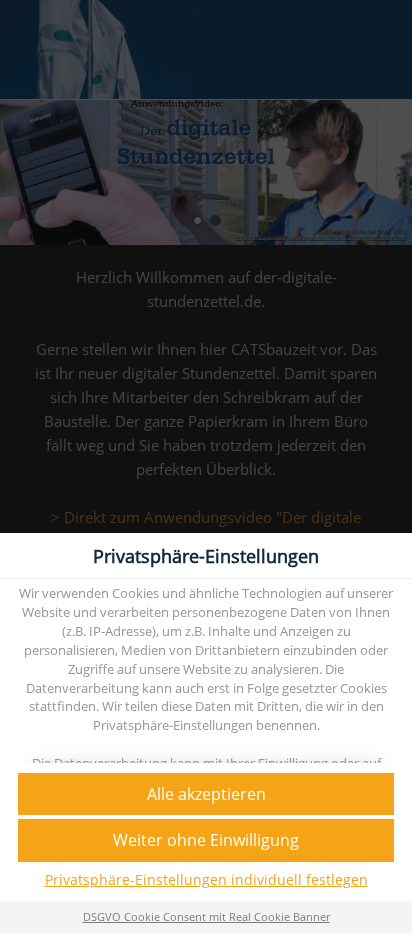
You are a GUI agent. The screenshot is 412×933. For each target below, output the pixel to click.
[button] (206, 794)
